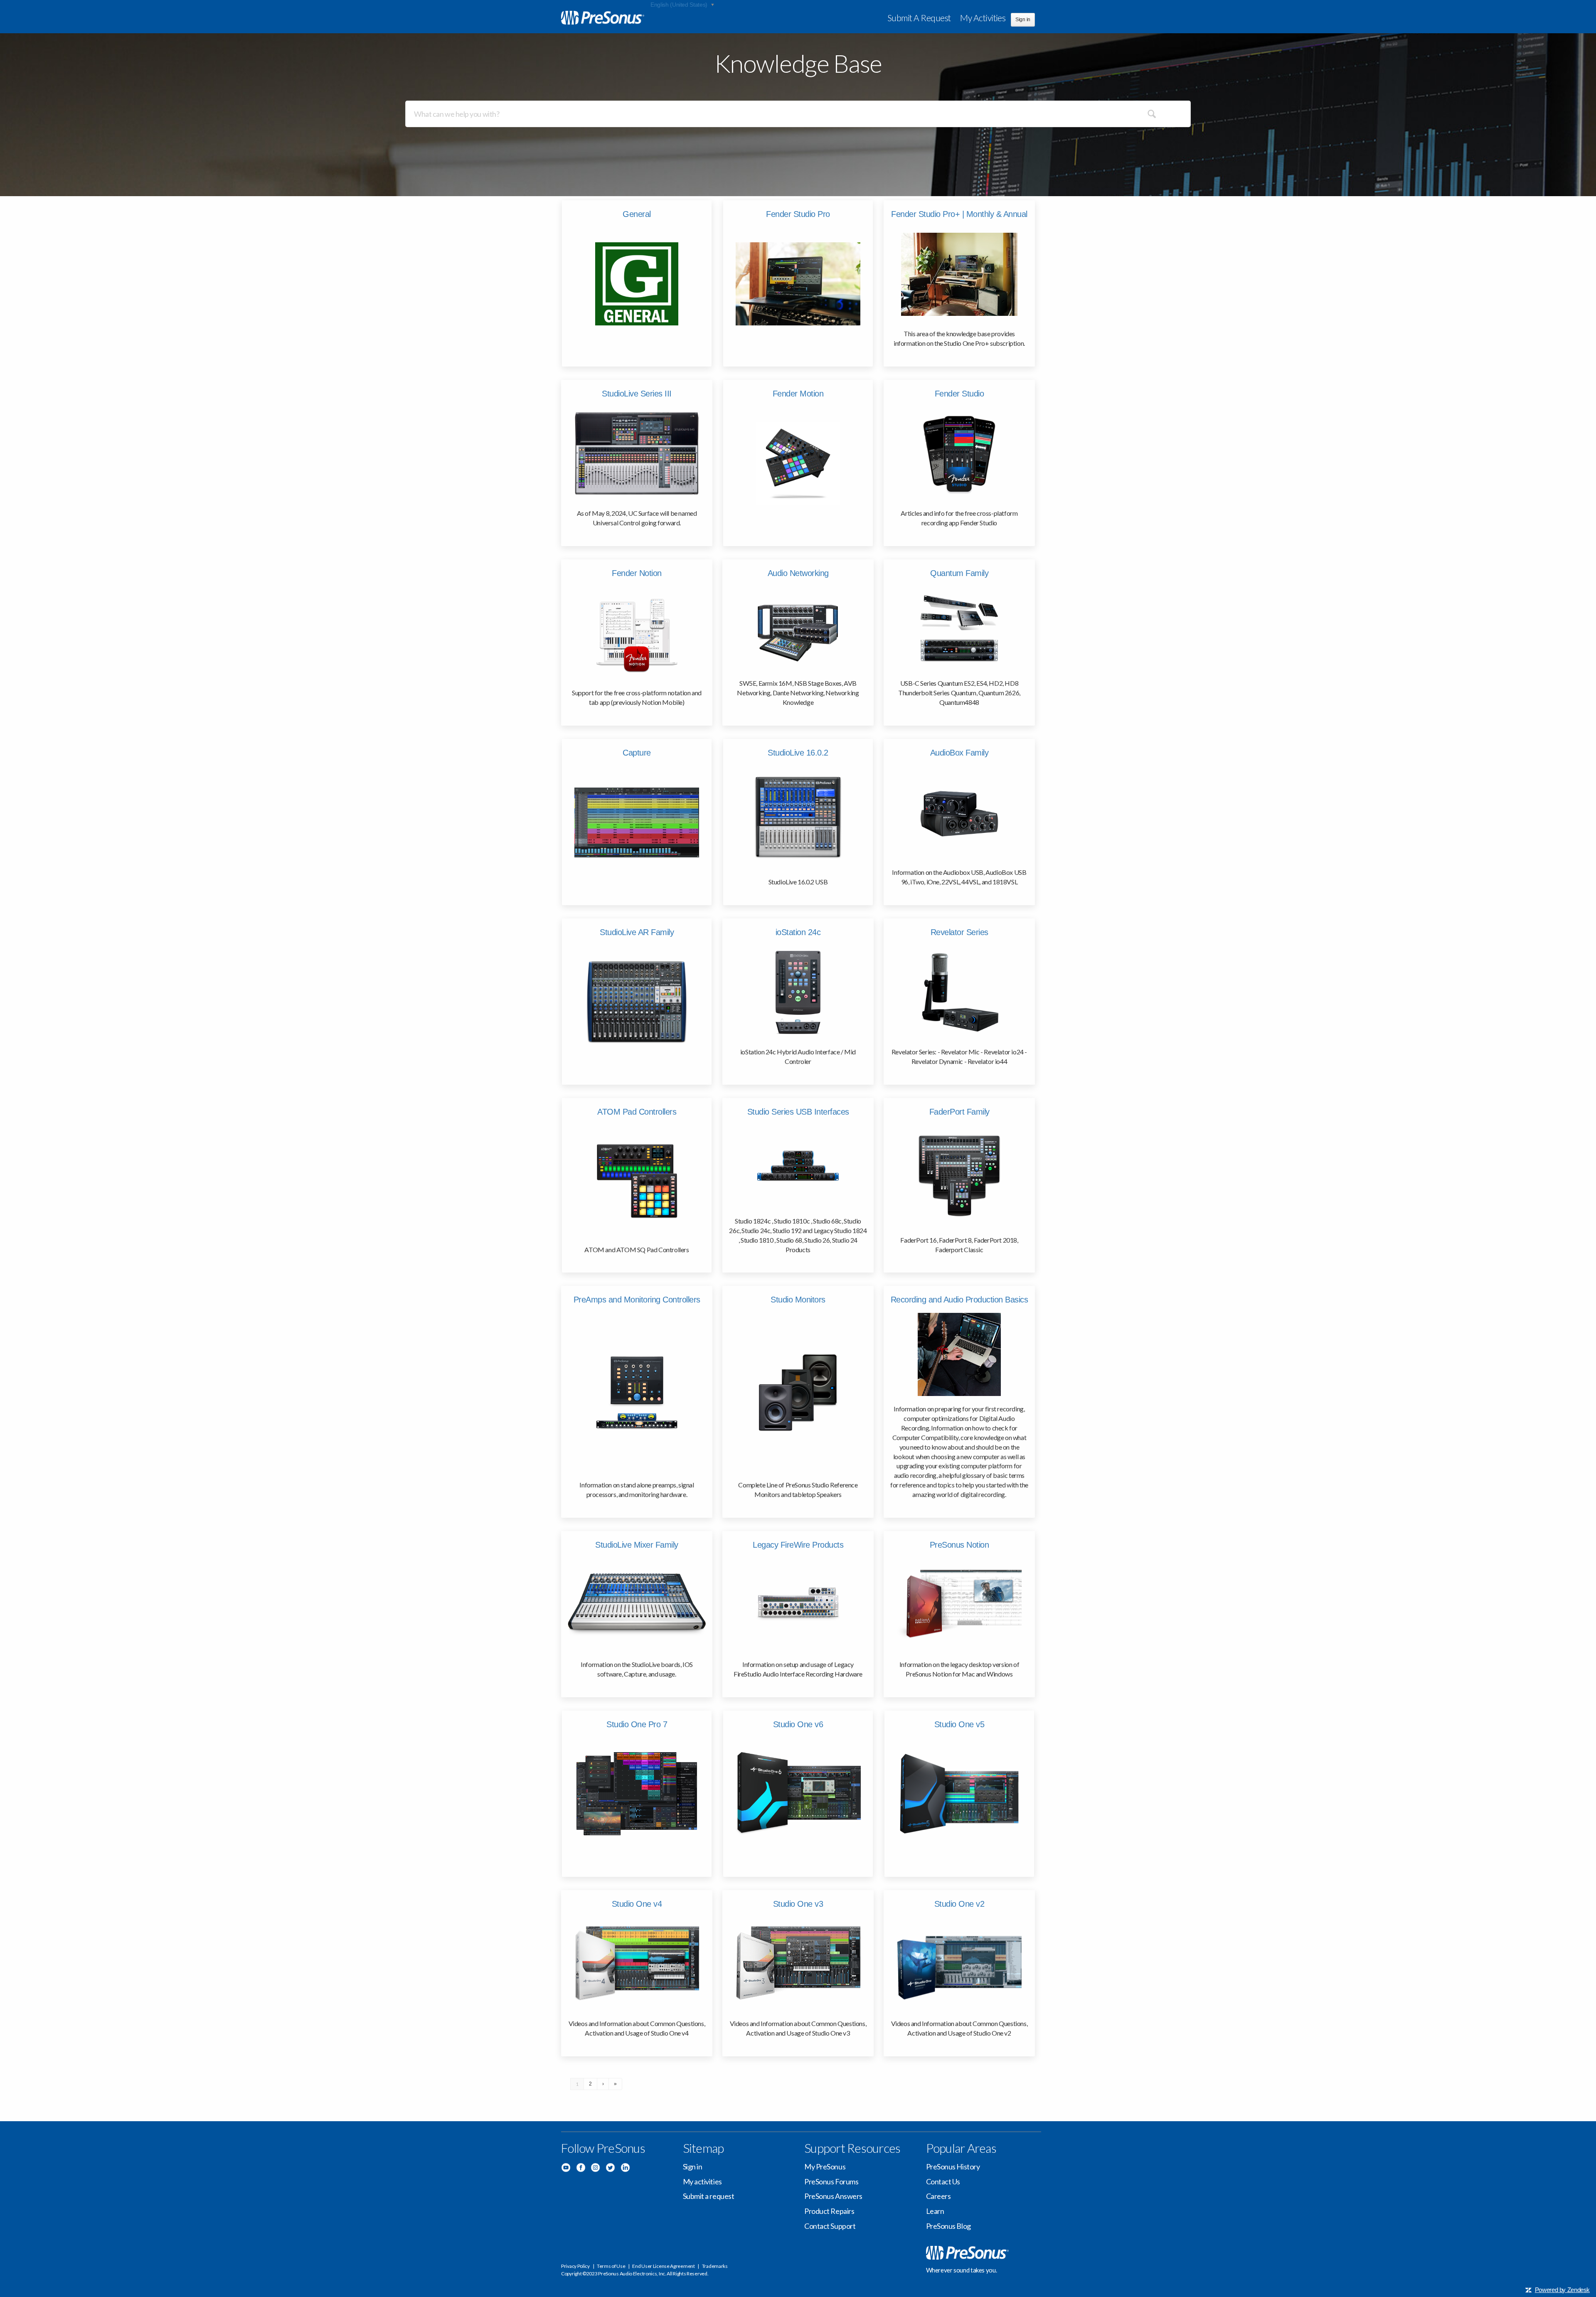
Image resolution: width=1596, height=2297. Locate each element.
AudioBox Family (959, 753)
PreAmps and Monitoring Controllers (637, 1300)
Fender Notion (637, 573)
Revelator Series (959, 932)
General (637, 214)
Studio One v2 (959, 1904)
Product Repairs (829, 2211)
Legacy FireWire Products (798, 1545)
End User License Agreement (663, 2266)
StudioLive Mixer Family (637, 1545)
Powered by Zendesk (1562, 2290)
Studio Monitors (798, 1300)
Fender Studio (959, 394)
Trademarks (715, 2266)
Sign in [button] (1023, 20)
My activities (983, 18)
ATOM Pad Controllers (637, 1112)
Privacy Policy (575, 2266)
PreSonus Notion (959, 1545)
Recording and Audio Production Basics (959, 1300)
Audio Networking (798, 573)
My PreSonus (825, 2167)
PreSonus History (953, 2167)
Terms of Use (611, 2266)
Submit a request (919, 18)
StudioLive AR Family (637, 932)
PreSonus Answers (833, 2196)
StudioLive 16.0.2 (798, 753)
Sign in (693, 2167)
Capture (637, 753)
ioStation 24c (798, 932)
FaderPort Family (959, 1112)
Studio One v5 (959, 1724)
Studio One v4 (637, 1904)
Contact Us (943, 2181)
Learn (935, 2211)
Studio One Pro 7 (637, 1724)
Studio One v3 (798, 1904)
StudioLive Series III (637, 394)
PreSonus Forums (831, 2181)
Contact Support (830, 2226)
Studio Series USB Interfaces (798, 1112)
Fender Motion (798, 394)
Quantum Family (959, 573)
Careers (938, 2196)
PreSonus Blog (948, 2226)
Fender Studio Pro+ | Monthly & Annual (959, 214)
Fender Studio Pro (798, 214)
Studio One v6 (798, 1724)
